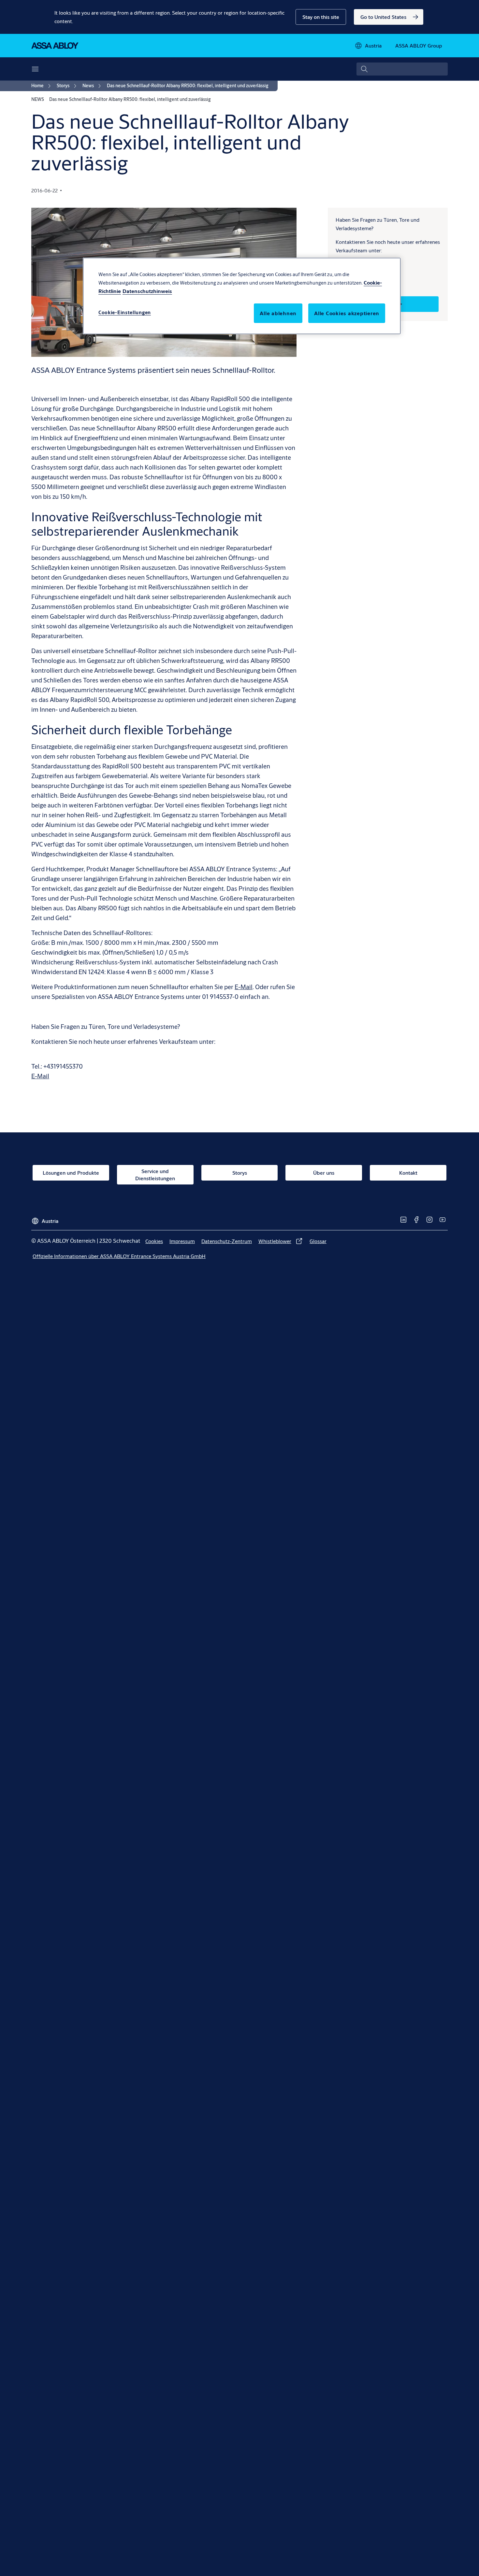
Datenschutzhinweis (147, 291)
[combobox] (402, 69)
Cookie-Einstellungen (125, 312)
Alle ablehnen (278, 313)
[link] (389, 17)
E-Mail (244, 987)
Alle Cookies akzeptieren (347, 313)
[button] (321, 17)
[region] (242, 296)
